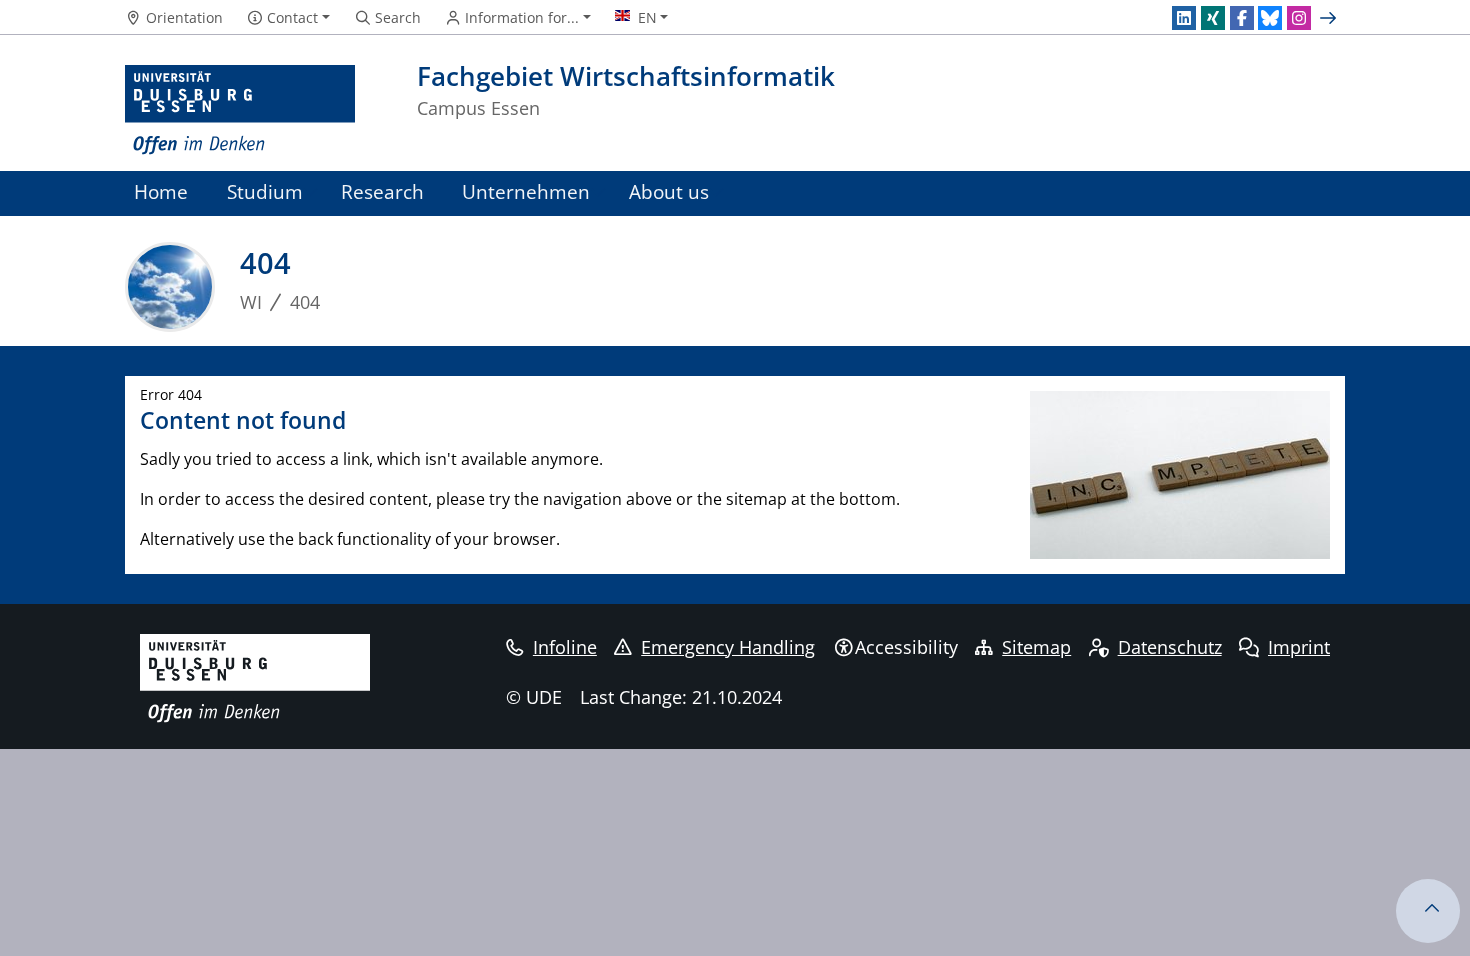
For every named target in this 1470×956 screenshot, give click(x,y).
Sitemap (1036, 647)
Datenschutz (1170, 647)
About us (669, 191)
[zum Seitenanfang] (1428, 911)
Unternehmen (526, 191)
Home (161, 191)
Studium (265, 191)
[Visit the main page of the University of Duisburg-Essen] (240, 110)
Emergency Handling (728, 647)
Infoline (565, 647)
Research (382, 191)
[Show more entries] (1330, 18)
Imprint (1299, 647)
